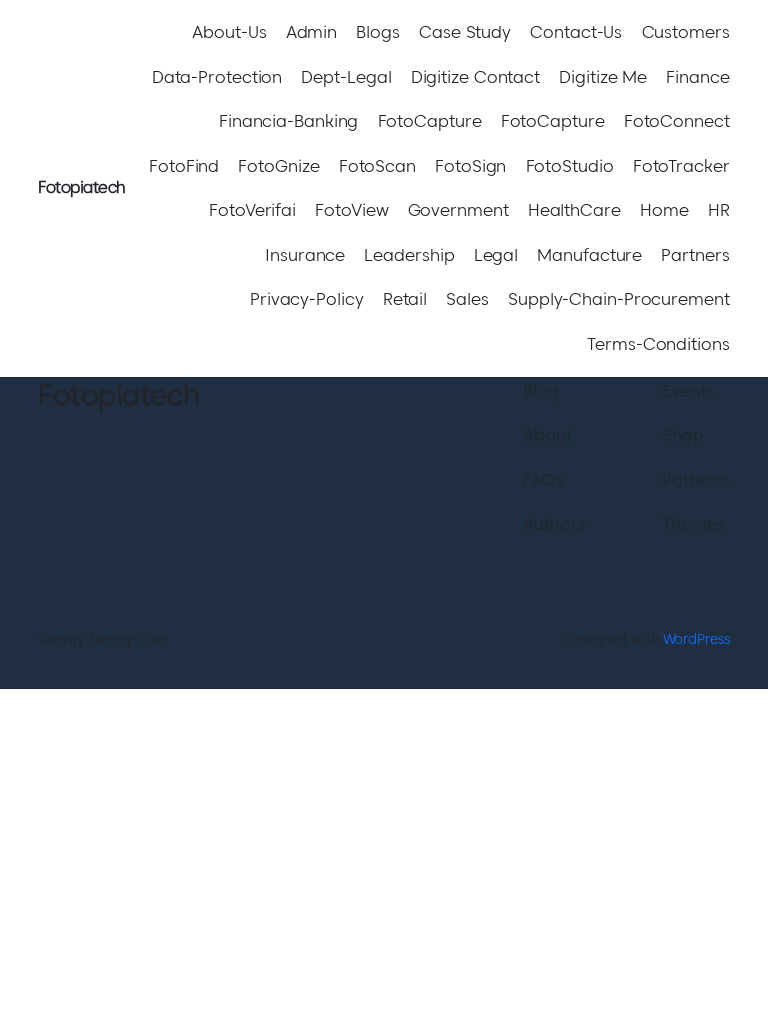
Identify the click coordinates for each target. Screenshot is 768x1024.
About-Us (229, 32)
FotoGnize (278, 166)
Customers (686, 32)
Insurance (305, 255)
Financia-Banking (288, 121)
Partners (695, 255)
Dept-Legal (346, 77)
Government (458, 210)
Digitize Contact (475, 77)
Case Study (465, 32)
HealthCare (574, 210)
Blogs (378, 32)
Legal (496, 255)
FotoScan (377, 166)
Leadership (409, 255)
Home (664, 210)
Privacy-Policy (307, 299)
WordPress (696, 639)
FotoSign (470, 166)
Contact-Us (576, 32)
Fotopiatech (82, 187)
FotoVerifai (252, 210)
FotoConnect (677, 121)
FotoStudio (570, 166)
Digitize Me (603, 77)
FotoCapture (430, 121)
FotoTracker (681, 166)
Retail (405, 299)
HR (719, 210)
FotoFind (184, 166)
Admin (312, 32)
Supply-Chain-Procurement (619, 299)
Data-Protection (217, 77)
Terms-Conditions (658, 344)
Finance (697, 77)
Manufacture (589, 255)
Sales (467, 299)
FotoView (351, 210)
